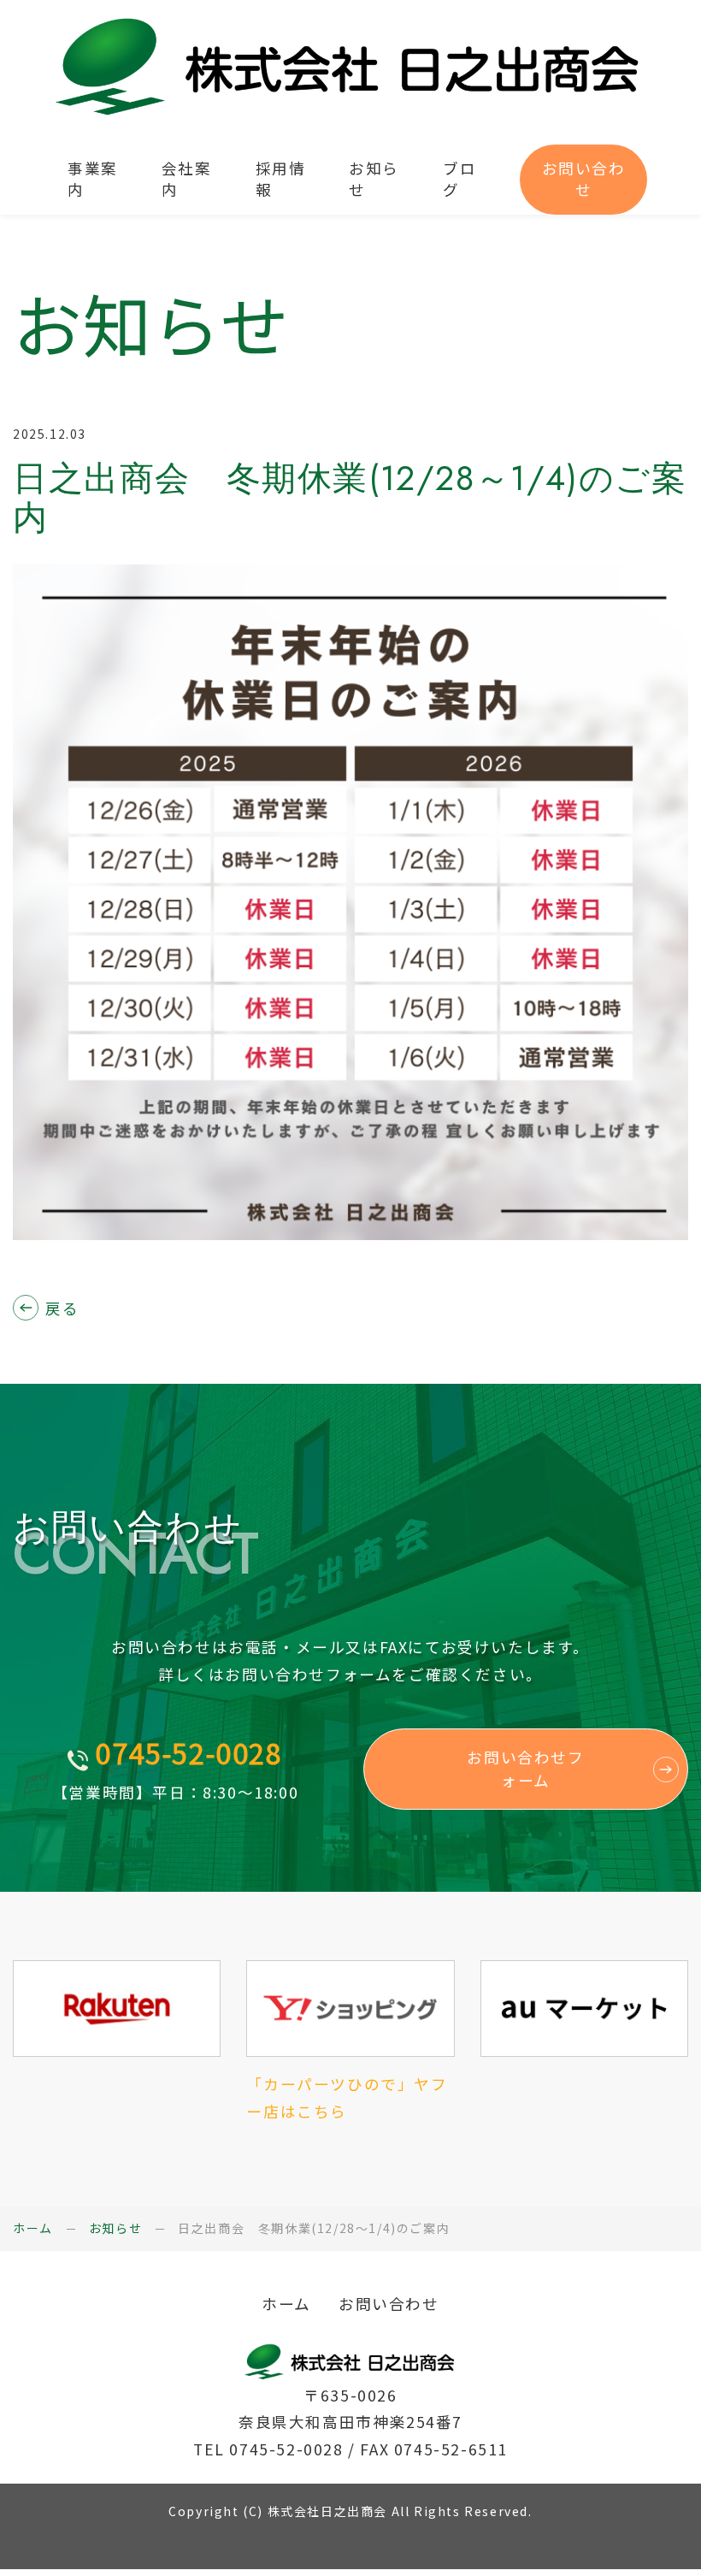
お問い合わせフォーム (525, 1768)
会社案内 (187, 179)
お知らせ (374, 179)
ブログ (459, 179)
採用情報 (281, 179)
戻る (62, 1307)
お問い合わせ (584, 179)
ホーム (33, 2228)
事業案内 (93, 179)
